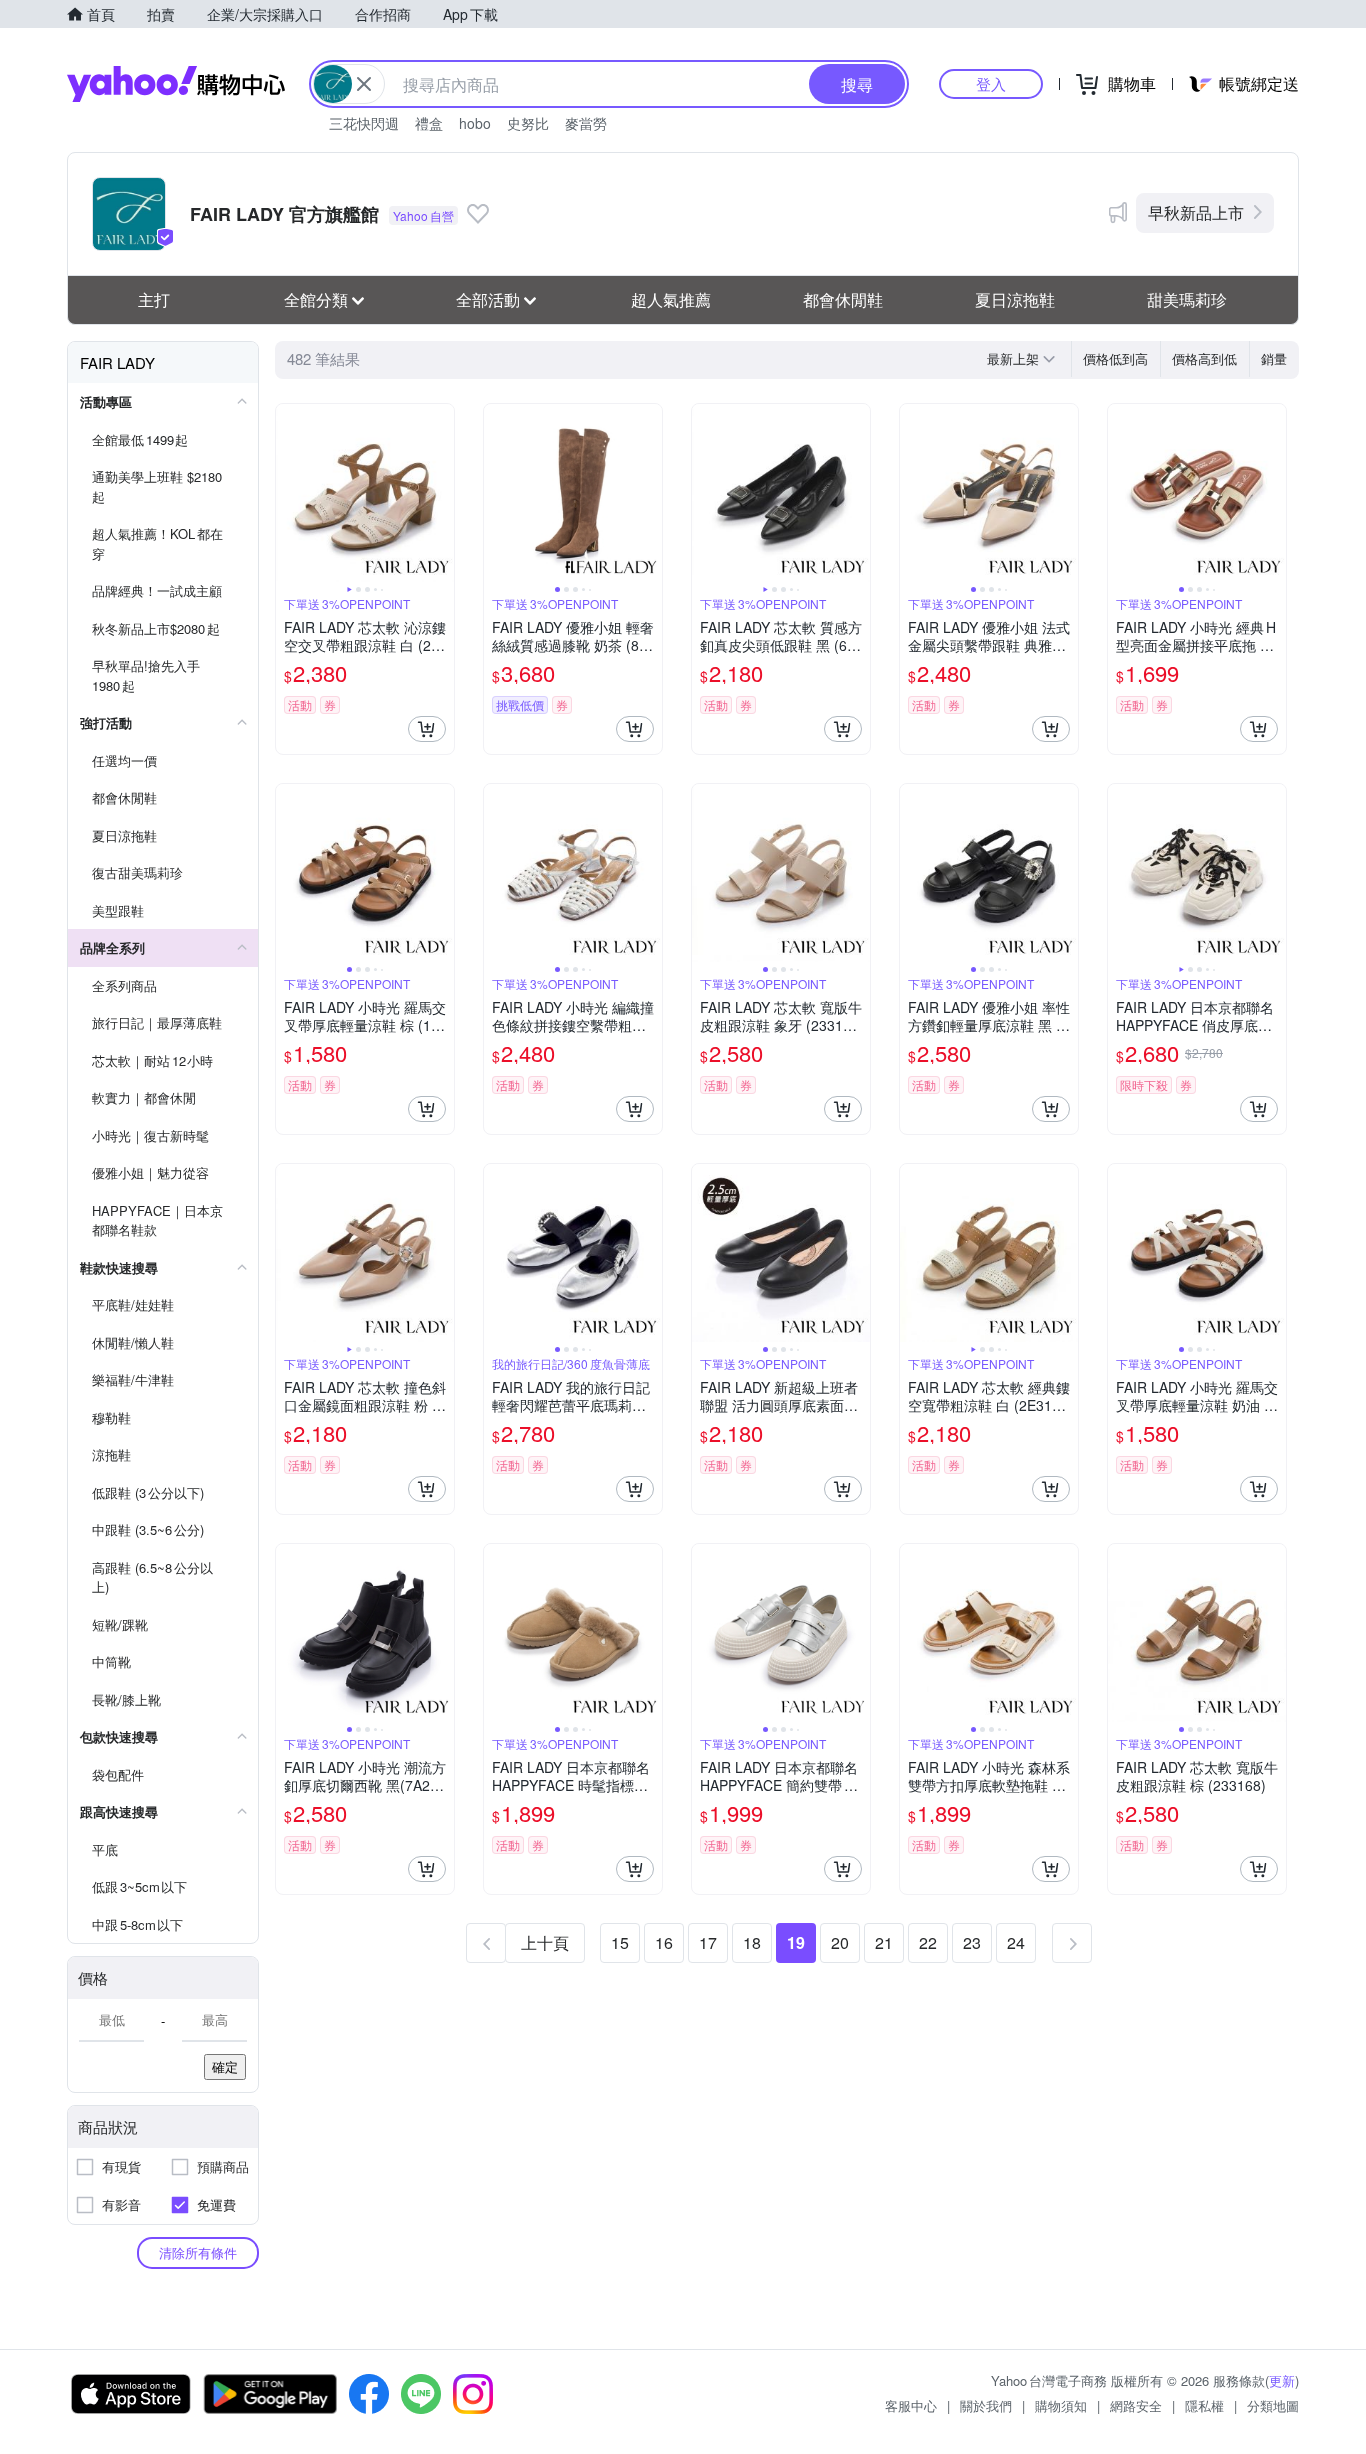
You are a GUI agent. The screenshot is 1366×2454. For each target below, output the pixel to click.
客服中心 (911, 2405)
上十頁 (545, 1942)
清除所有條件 (198, 2252)
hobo (475, 123)
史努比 (528, 123)
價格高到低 (1204, 358)
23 (972, 1942)
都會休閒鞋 (843, 299)
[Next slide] (441, 493)
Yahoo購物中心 (176, 84)
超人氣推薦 (671, 299)
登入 (991, 83)
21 (884, 1942)
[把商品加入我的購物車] (427, 729)
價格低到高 (1115, 358)
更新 (1282, 2380)
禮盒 (429, 123)
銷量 (1274, 358)
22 (928, 1942)
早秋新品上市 (1196, 212)
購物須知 (1061, 2405)
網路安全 (1136, 2405)
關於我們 (986, 2405)
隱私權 (1204, 2405)
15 (620, 1942)
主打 (154, 299)
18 (752, 1942)
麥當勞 (586, 123)
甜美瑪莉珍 (1187, 299)
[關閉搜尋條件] (364, 84)
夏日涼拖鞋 (1015, 299)
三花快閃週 (364, 123)
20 (840, 1942)
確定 (225, 2066)
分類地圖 (1273, 2405)
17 (708, 1942)
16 (664, 1942)
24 (1016, 1942)
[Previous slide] (289, 493)
